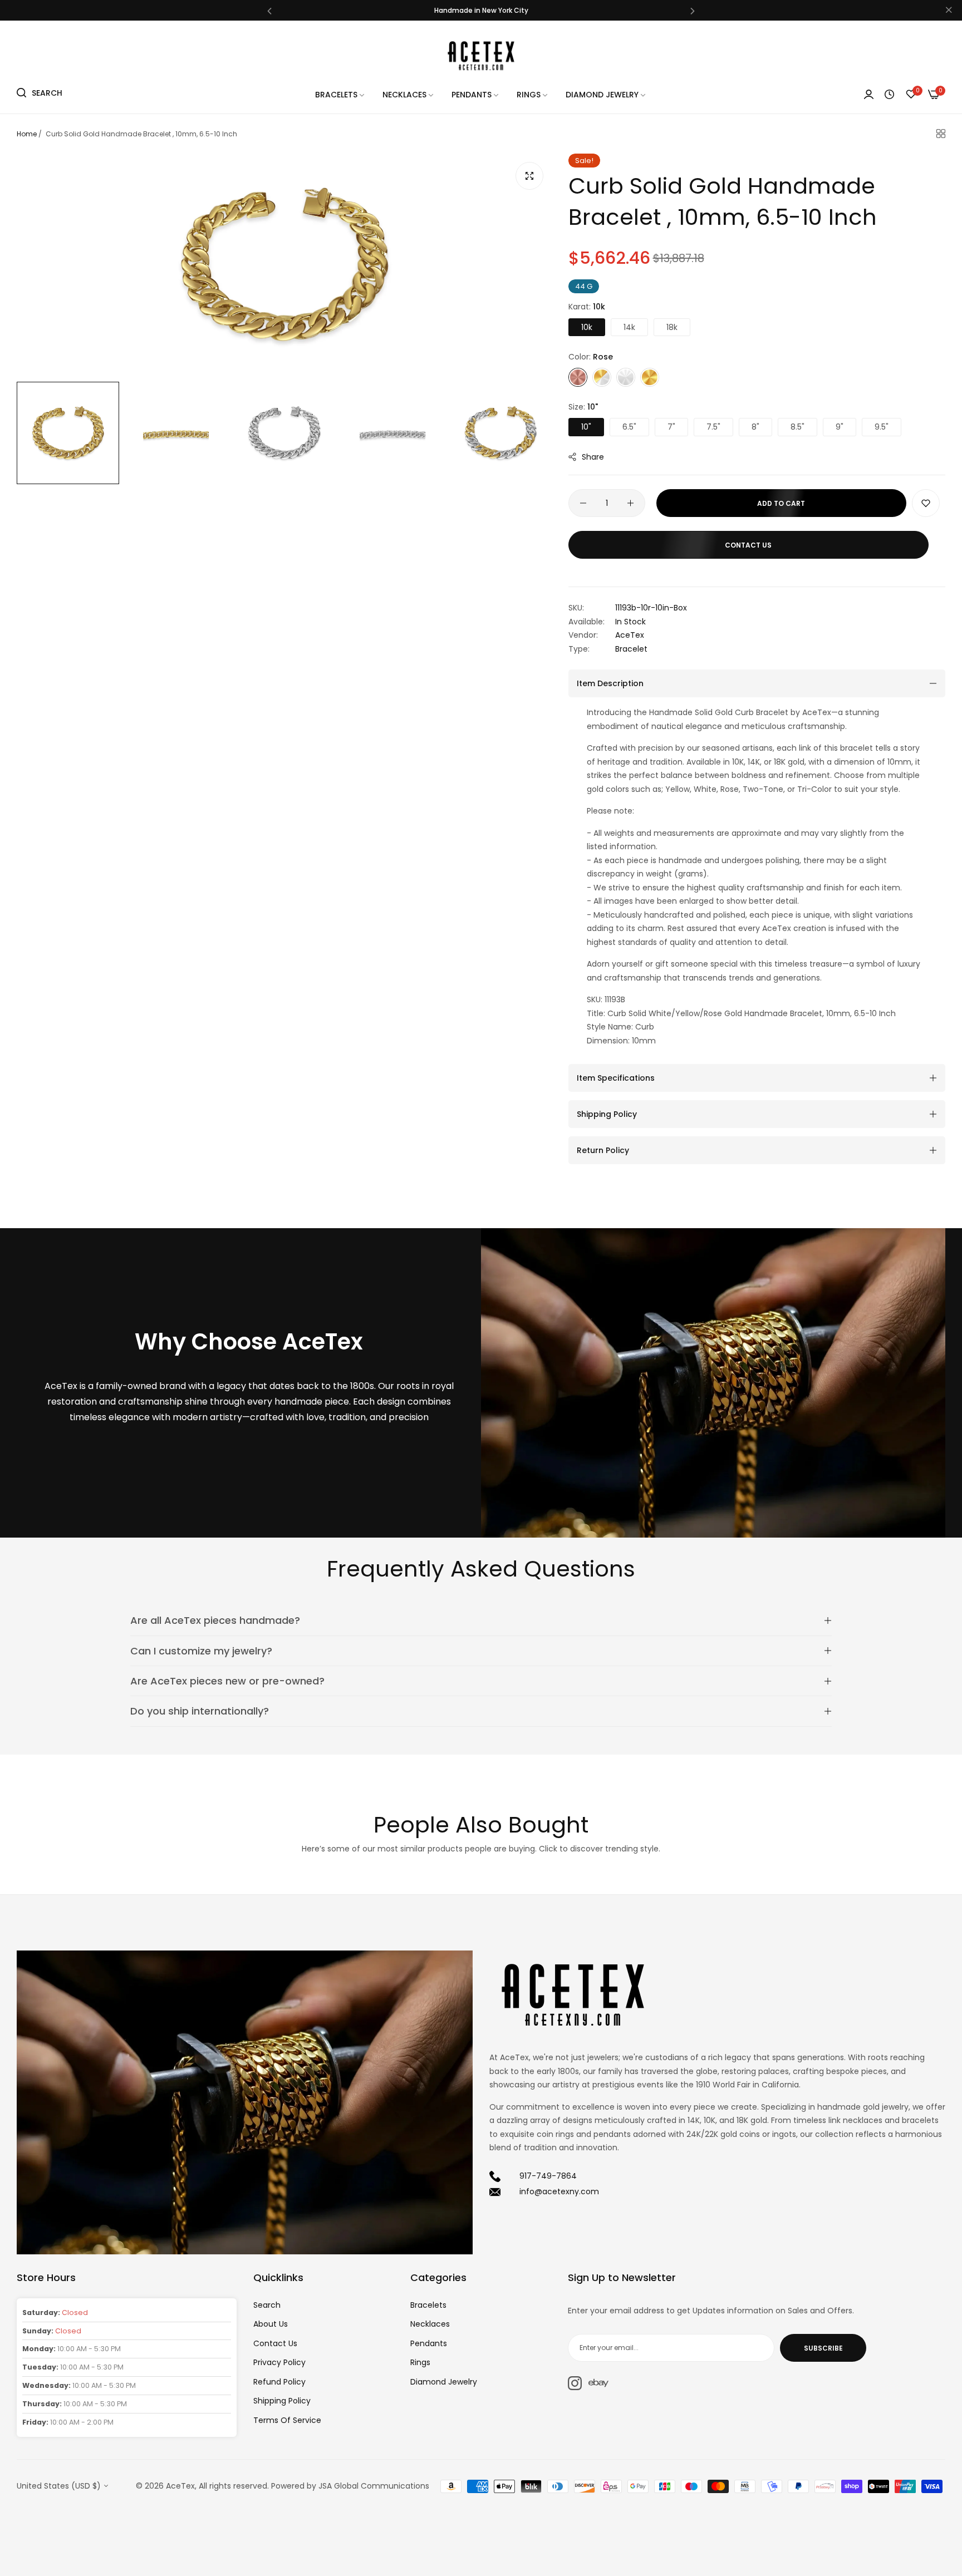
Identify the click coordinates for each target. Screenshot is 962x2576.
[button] (269, 10)
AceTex (630, 635)
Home (27, 134)
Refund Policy (279, 2382)
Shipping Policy (282, 2401)
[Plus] (630, 503)
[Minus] (583, 503)
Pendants (429, 2343)
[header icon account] (869, 95)
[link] (340, 95)
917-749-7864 (548, 2176)
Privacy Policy (279, 2362)
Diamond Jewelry (444, 2382)
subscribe (823, 2348)
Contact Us (275, 2343)
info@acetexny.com (559, 2191)
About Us (271, 2324)
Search (267, 2305)
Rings (420, 2362)
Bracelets (428, 2305)
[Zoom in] (529, 176)
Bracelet (631, 649)
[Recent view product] (889, 95)
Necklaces (430, 2324)
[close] (949, 11)
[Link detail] (575, 2383)
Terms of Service (287, 2420)
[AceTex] (481, 55)
